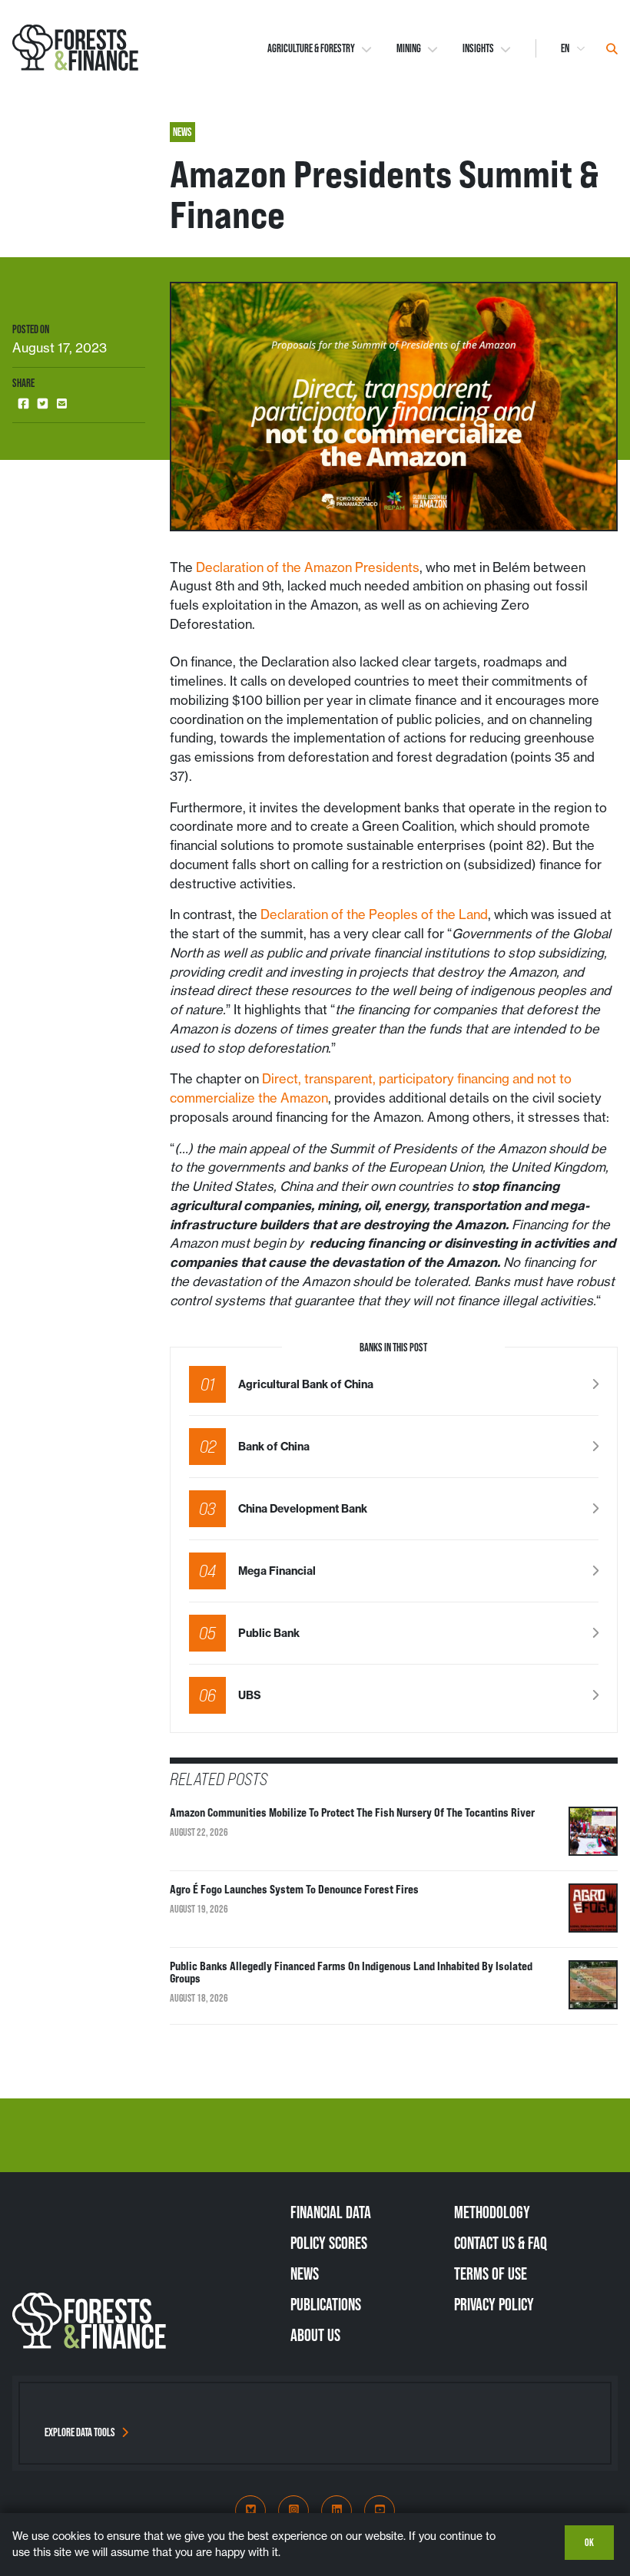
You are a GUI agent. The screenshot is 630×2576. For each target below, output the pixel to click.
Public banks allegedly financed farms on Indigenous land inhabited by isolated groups (351, 1973)
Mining (409, 48)
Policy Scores (329, 2243)
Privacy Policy (494, 2304)
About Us (315, 2335)
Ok (589, 2542)
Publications (326, 2304)
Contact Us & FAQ (501, 2243)
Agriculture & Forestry (311, 48)
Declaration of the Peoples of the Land (374, 914)
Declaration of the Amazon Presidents (308, 567)
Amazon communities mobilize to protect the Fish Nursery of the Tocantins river (352, 1813)
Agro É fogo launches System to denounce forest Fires (294, 1890)
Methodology (492, 2212)
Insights (478, 48)
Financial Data (331, 2212)
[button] (23, 404)
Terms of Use (491, 2273)
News (305, 2273)
